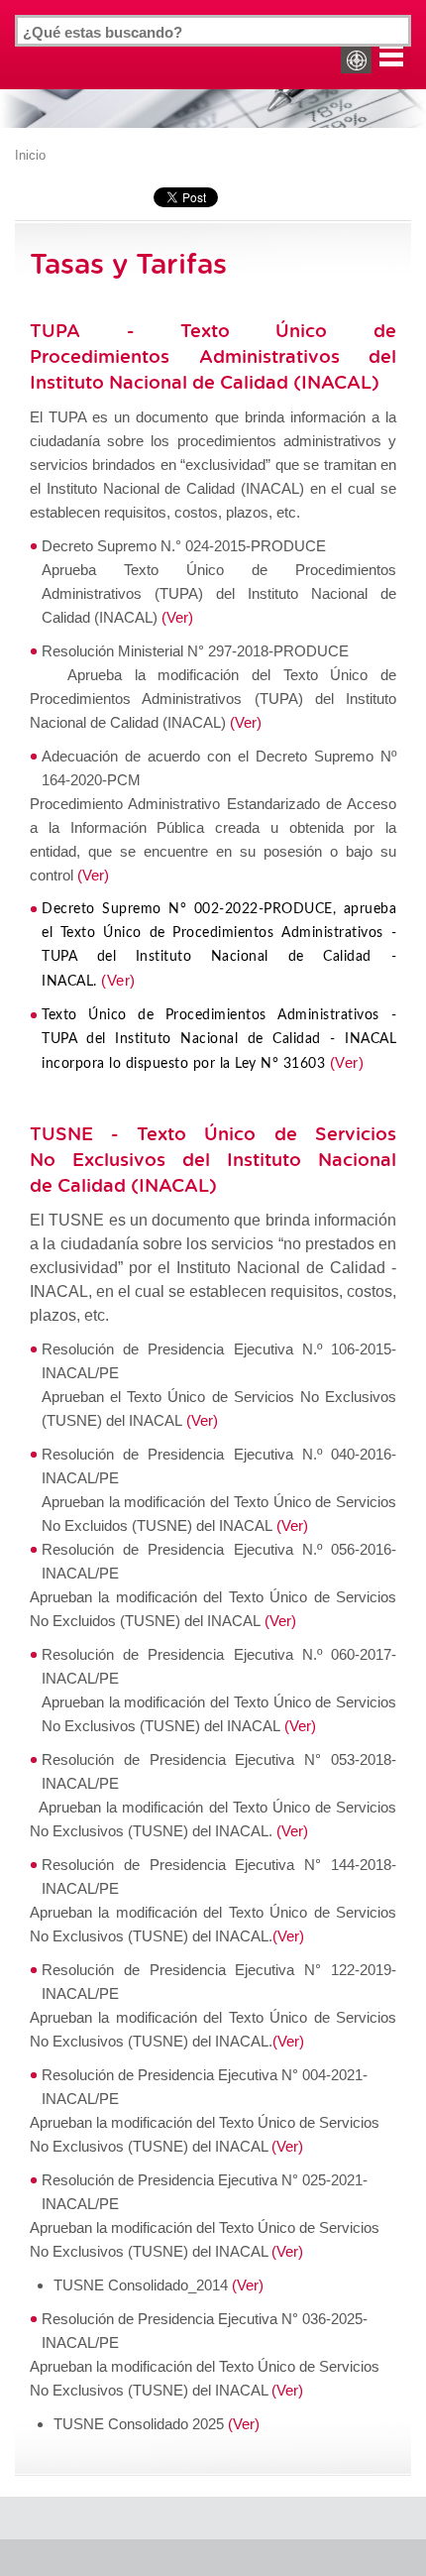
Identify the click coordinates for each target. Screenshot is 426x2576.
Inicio (30, 155)
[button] (391, 55)
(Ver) (177, 617)
